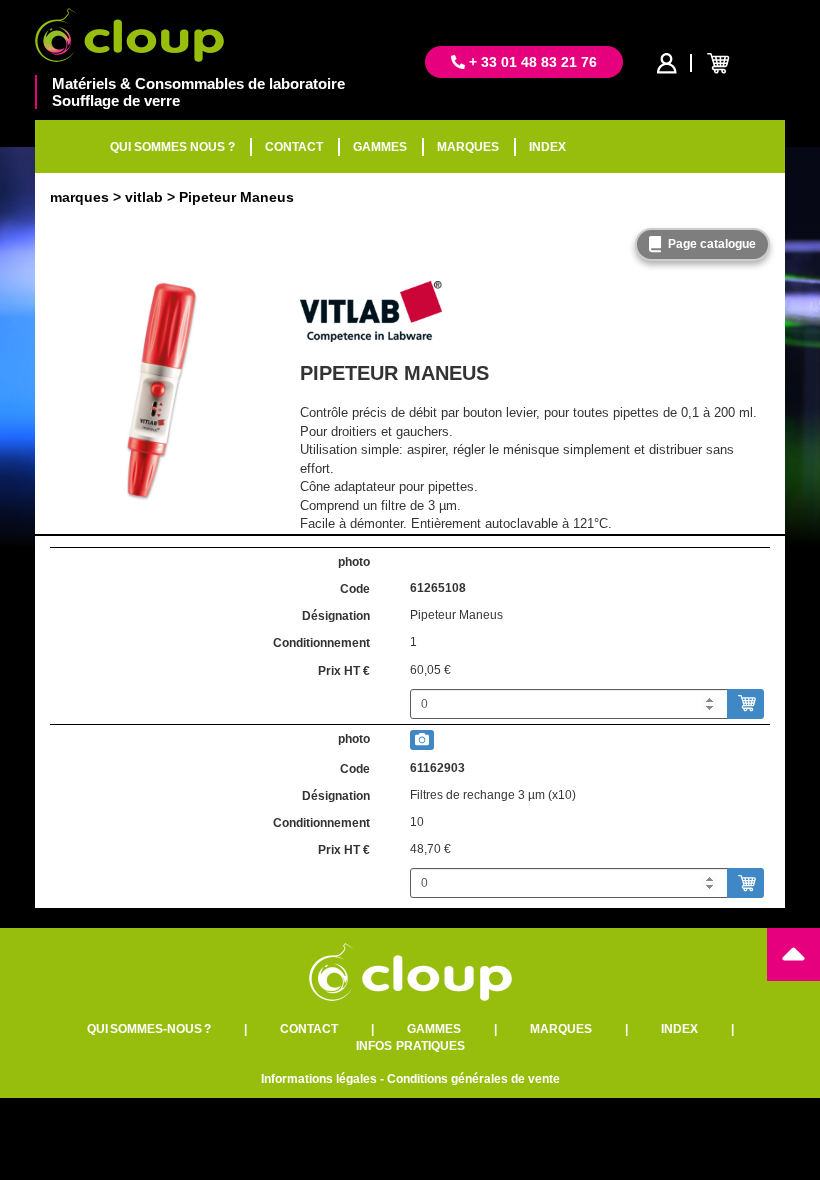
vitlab (144, 197)
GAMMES (380, 147)
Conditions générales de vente (473, 1079)
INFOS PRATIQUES (410, 1046)
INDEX (547, 147)
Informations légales (319, 1079)
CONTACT (294, 147)
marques (79, 197)
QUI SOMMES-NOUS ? (149, 1029)
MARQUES (468, 147)
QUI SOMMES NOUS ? (172, 147)
